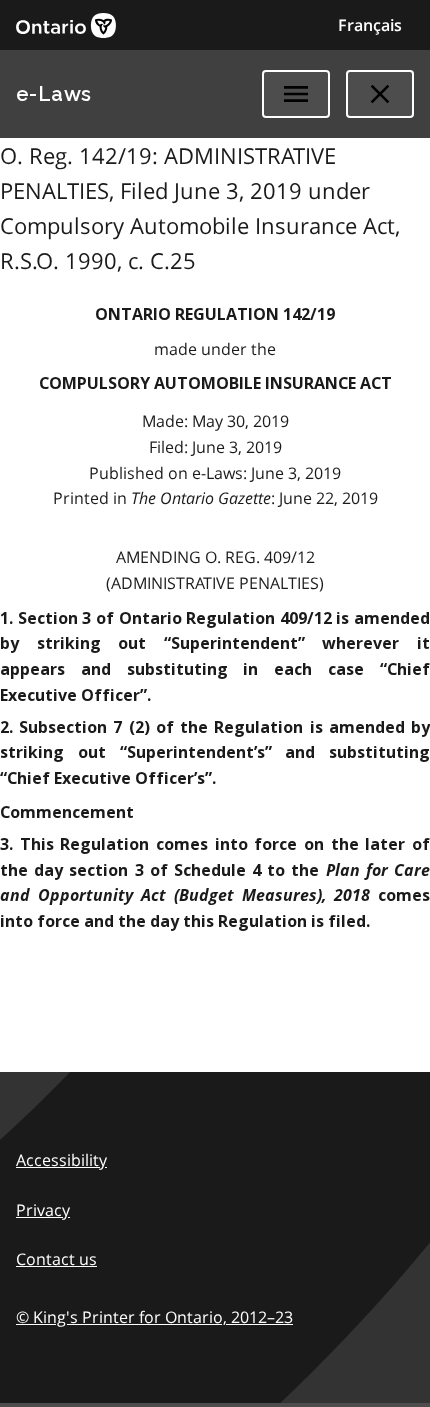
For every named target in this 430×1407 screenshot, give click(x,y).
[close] (380, 94)
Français (370, 25)
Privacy (43, 1210)
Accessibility (61, 1160)
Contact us (56, 1259)
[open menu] (296, 94)
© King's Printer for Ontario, (154, 1317)
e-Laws (54, 94)
